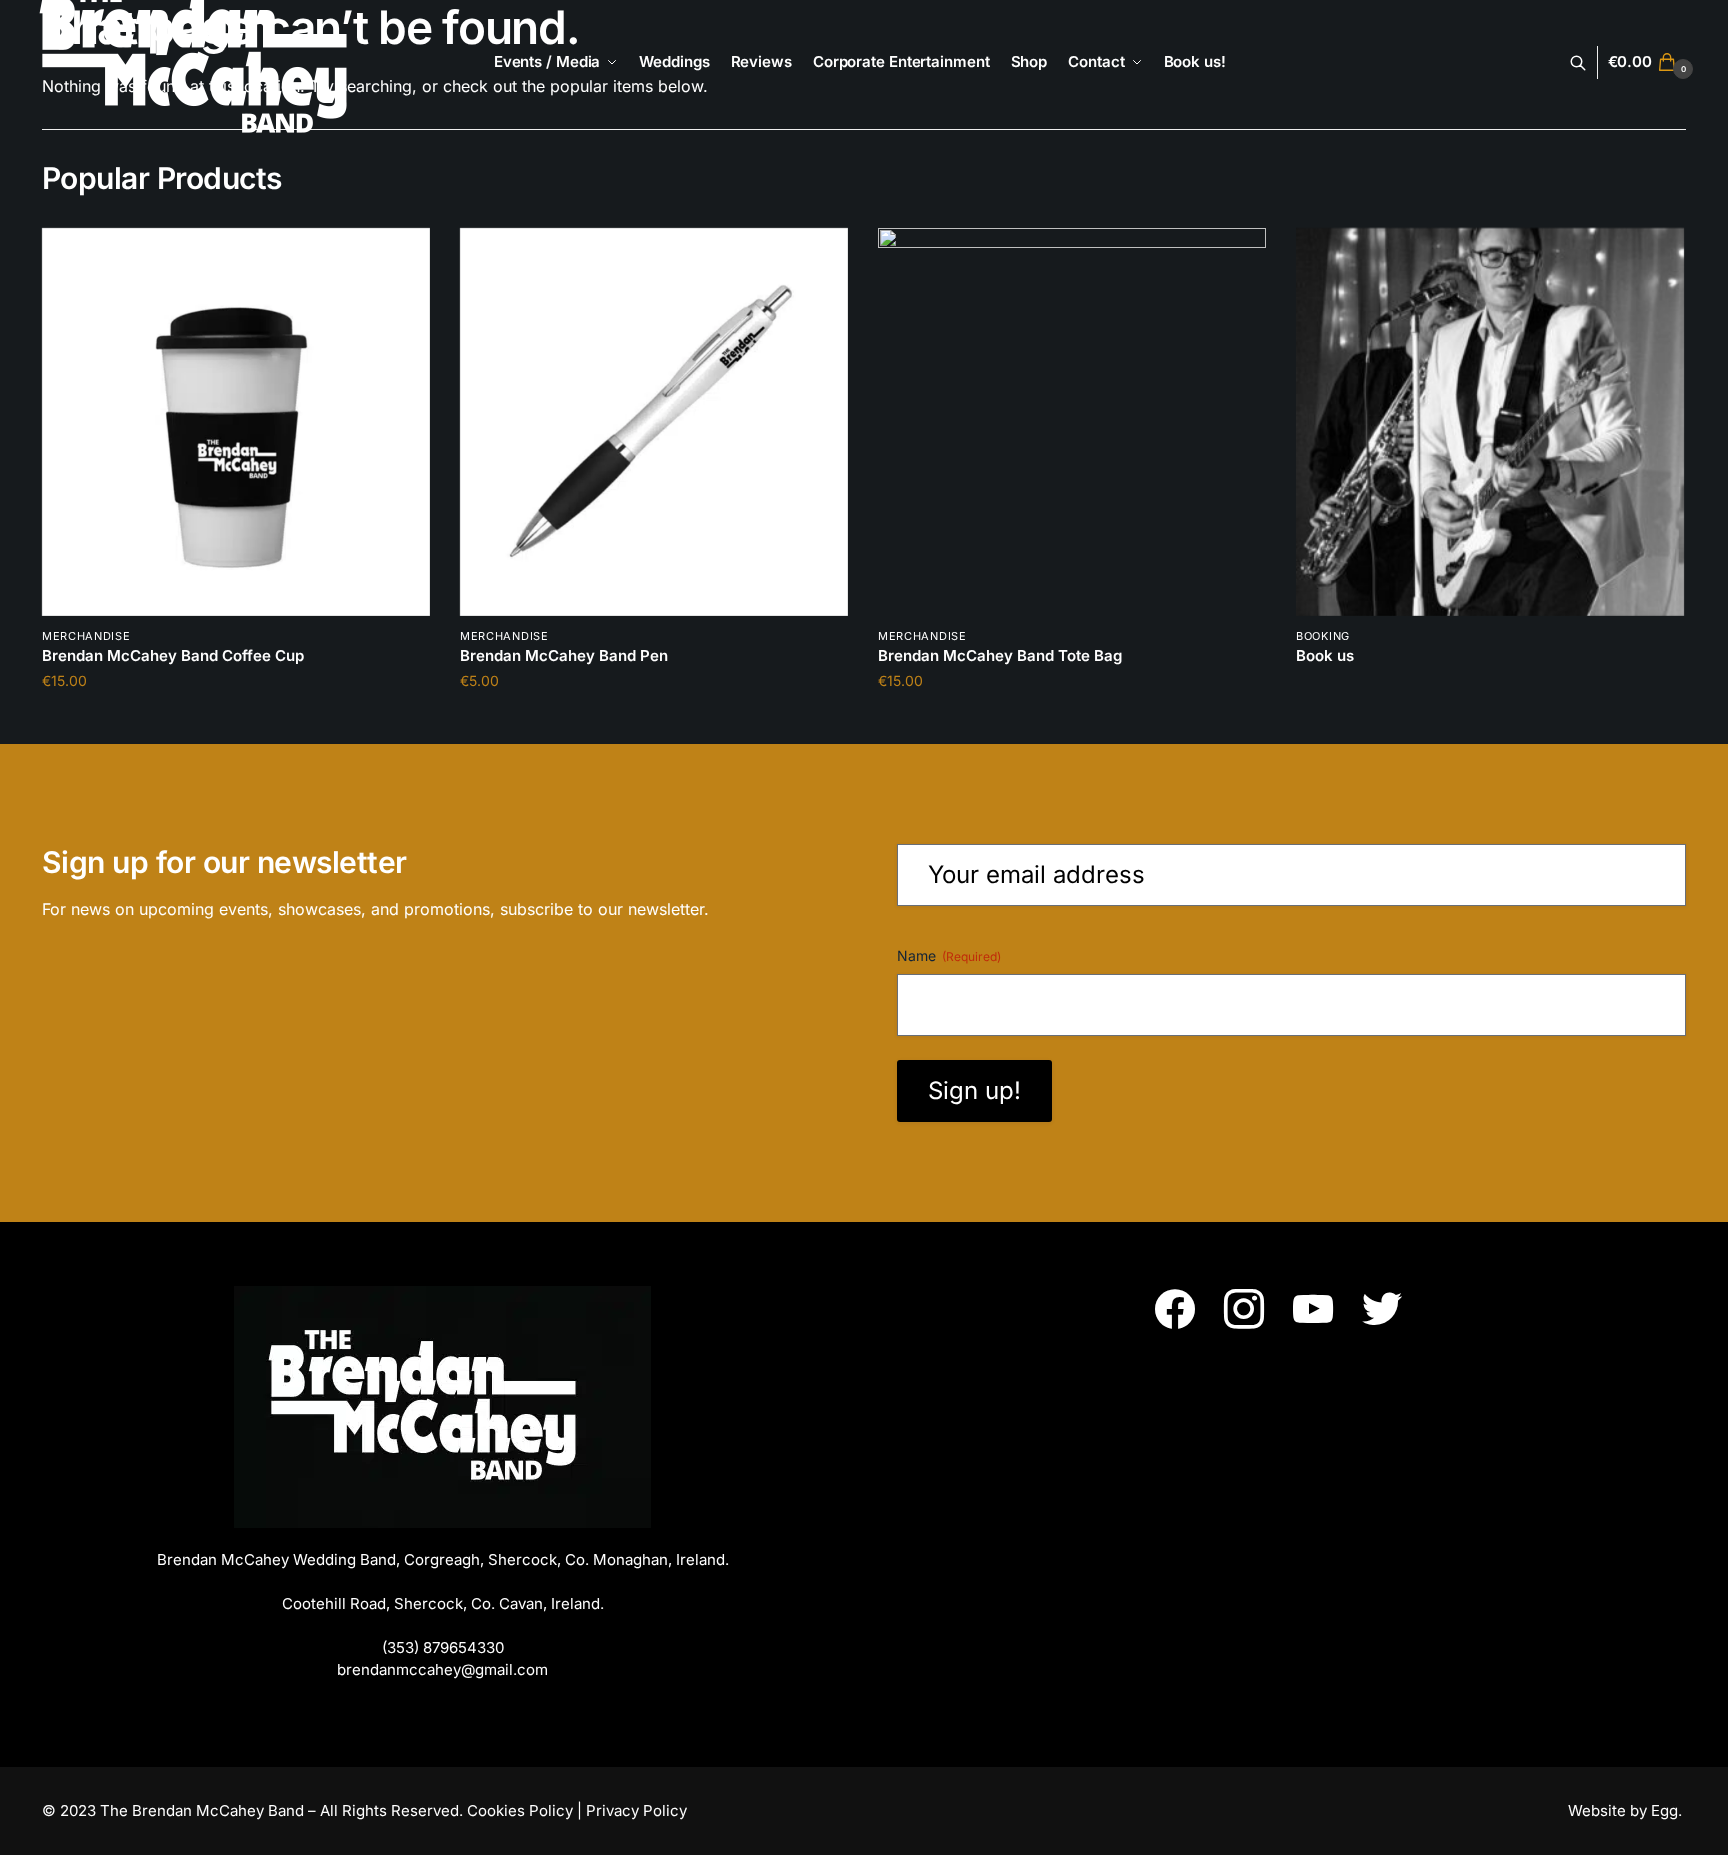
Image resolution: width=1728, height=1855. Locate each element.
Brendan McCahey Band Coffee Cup (173, 655)
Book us (1325, 655)
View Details (1490, 720)
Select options (236, 720)
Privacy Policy (636, 1810)
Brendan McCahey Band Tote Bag (1000, 655)
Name (949, 955)
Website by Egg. (1627, 1810)
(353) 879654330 (443, 1647)
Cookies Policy (520, 1810)
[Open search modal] (1588, 62)
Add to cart (654, 720)
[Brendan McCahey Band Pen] (654, 422)
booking (1323, 636)
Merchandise (86, 636)
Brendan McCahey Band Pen (564, 655)
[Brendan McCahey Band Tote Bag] (1072, 422)
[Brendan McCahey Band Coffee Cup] (236, 422)
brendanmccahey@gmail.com (442, 1669)
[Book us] (1490, 422)
